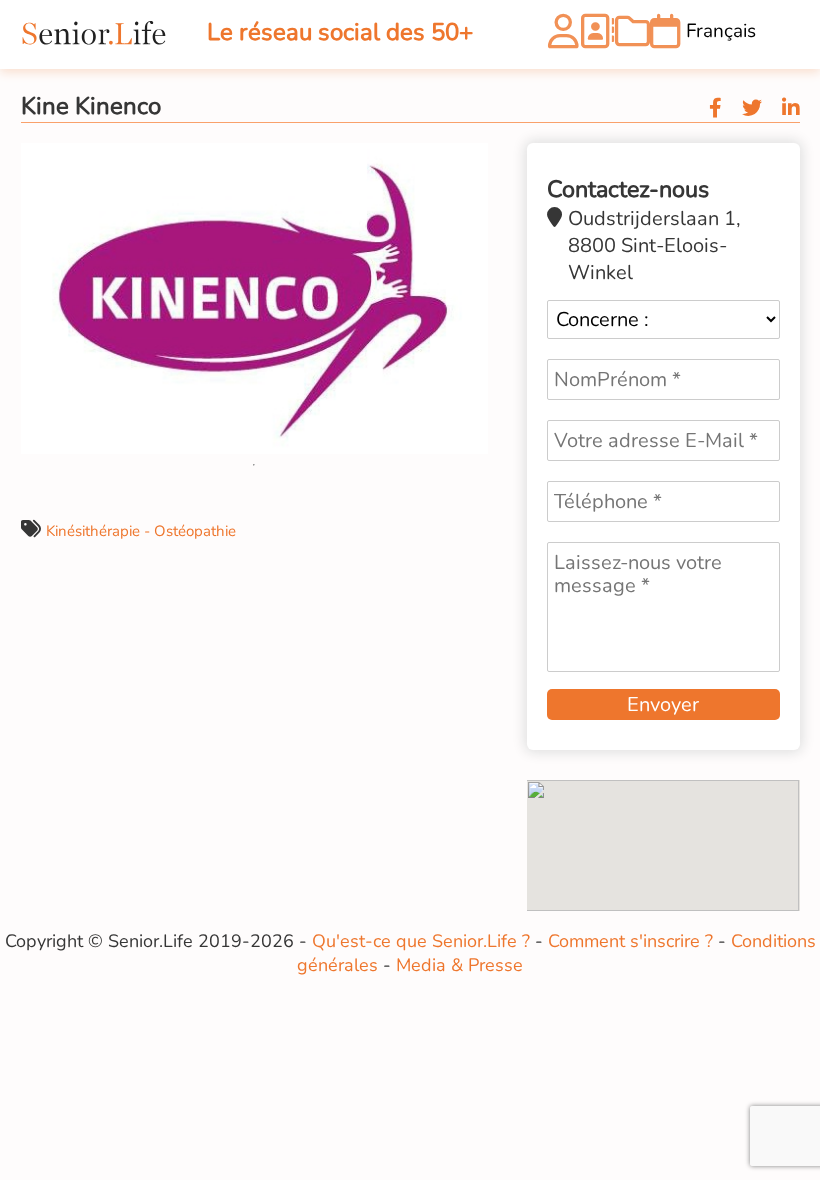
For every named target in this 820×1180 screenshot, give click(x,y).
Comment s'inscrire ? (630, 941)
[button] (470, 161)
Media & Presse (459, 965)
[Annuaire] (596, 38)
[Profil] (563, 38)
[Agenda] (665, 38)
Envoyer (663, 704)
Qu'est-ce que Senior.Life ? (421, 941)
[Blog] (632, 38)
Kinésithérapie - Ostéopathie (141, 531)
